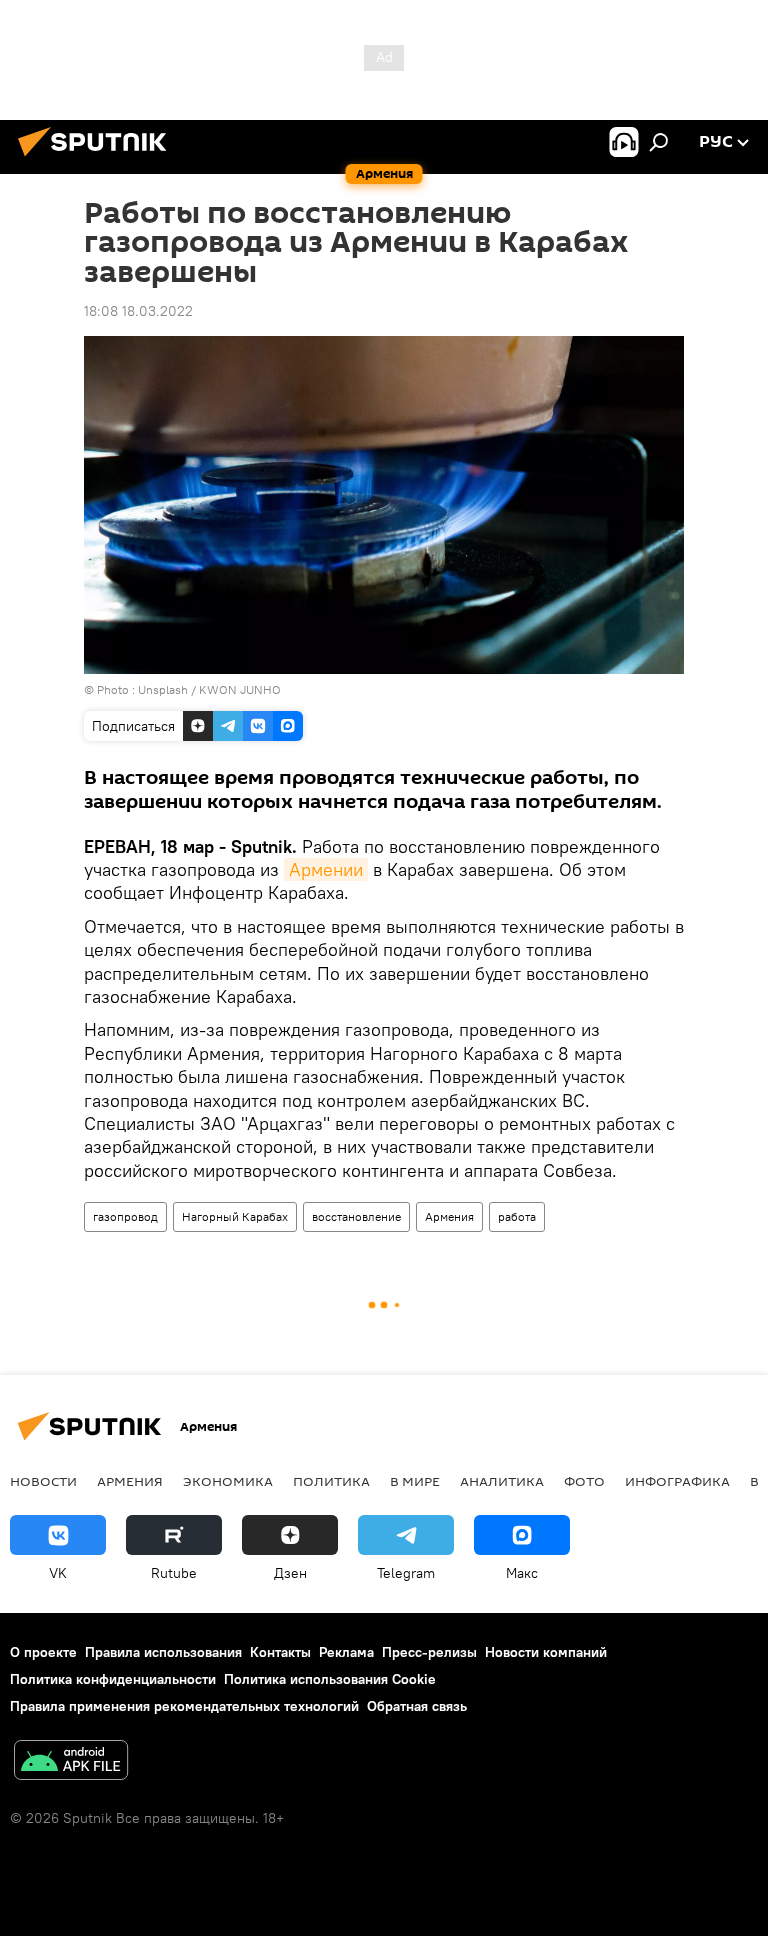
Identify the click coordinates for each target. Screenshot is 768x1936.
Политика (331, 1481)
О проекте (43, 1652)
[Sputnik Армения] (98, 159)
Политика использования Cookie (330, 1679)
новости (43, 1481)
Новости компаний (546, 1652)
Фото (584, 1481)
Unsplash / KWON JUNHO (209, 689)
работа (517, 1216)
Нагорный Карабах (235, 1216)
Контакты (280, 1652)
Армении (326, 869)
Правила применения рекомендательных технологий (184, 1706)
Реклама (346, 1652)
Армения (449, 1216)
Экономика (228, 1481)
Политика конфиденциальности (113, 1679)
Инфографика (677, 1481)
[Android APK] (71, 1762)
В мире (415, 1481)
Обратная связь (417, 1706)
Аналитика (502, 1481)
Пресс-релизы (429, 1652)
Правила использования (163, 1652)
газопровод (125, 1216)
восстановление (356, 1216)
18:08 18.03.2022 (138, 311)
